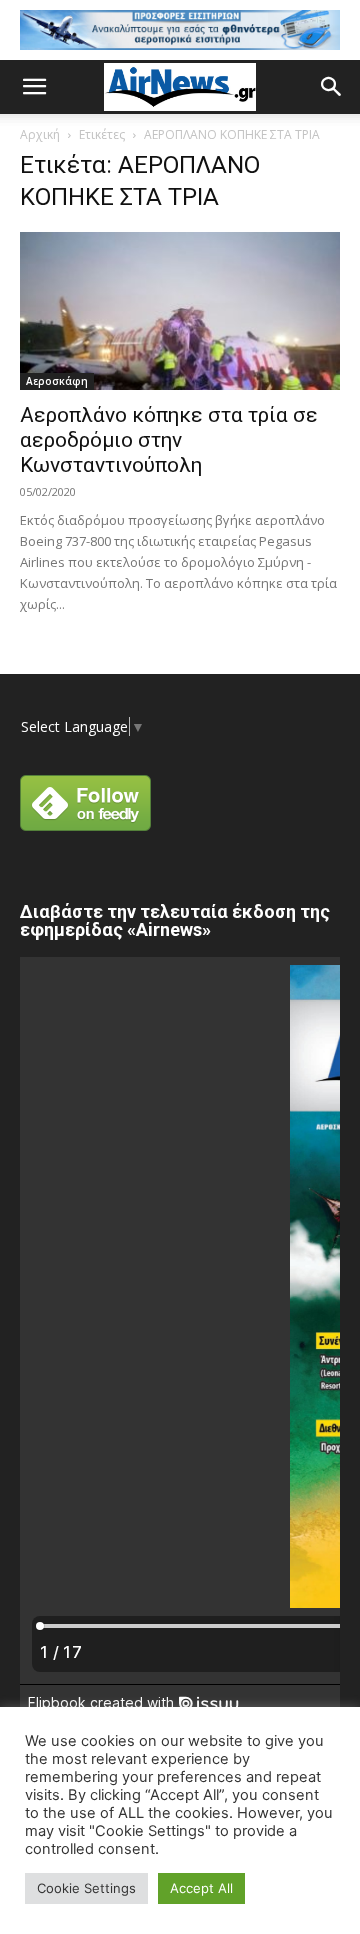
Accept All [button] (201, 1888)
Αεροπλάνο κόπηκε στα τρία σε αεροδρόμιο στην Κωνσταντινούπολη (169, 440)
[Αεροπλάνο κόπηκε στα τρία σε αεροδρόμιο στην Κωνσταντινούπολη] (180, 311)
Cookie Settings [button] (86, 1888)
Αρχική (40, 134)
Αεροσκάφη (57, 381)
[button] (34, 87)
